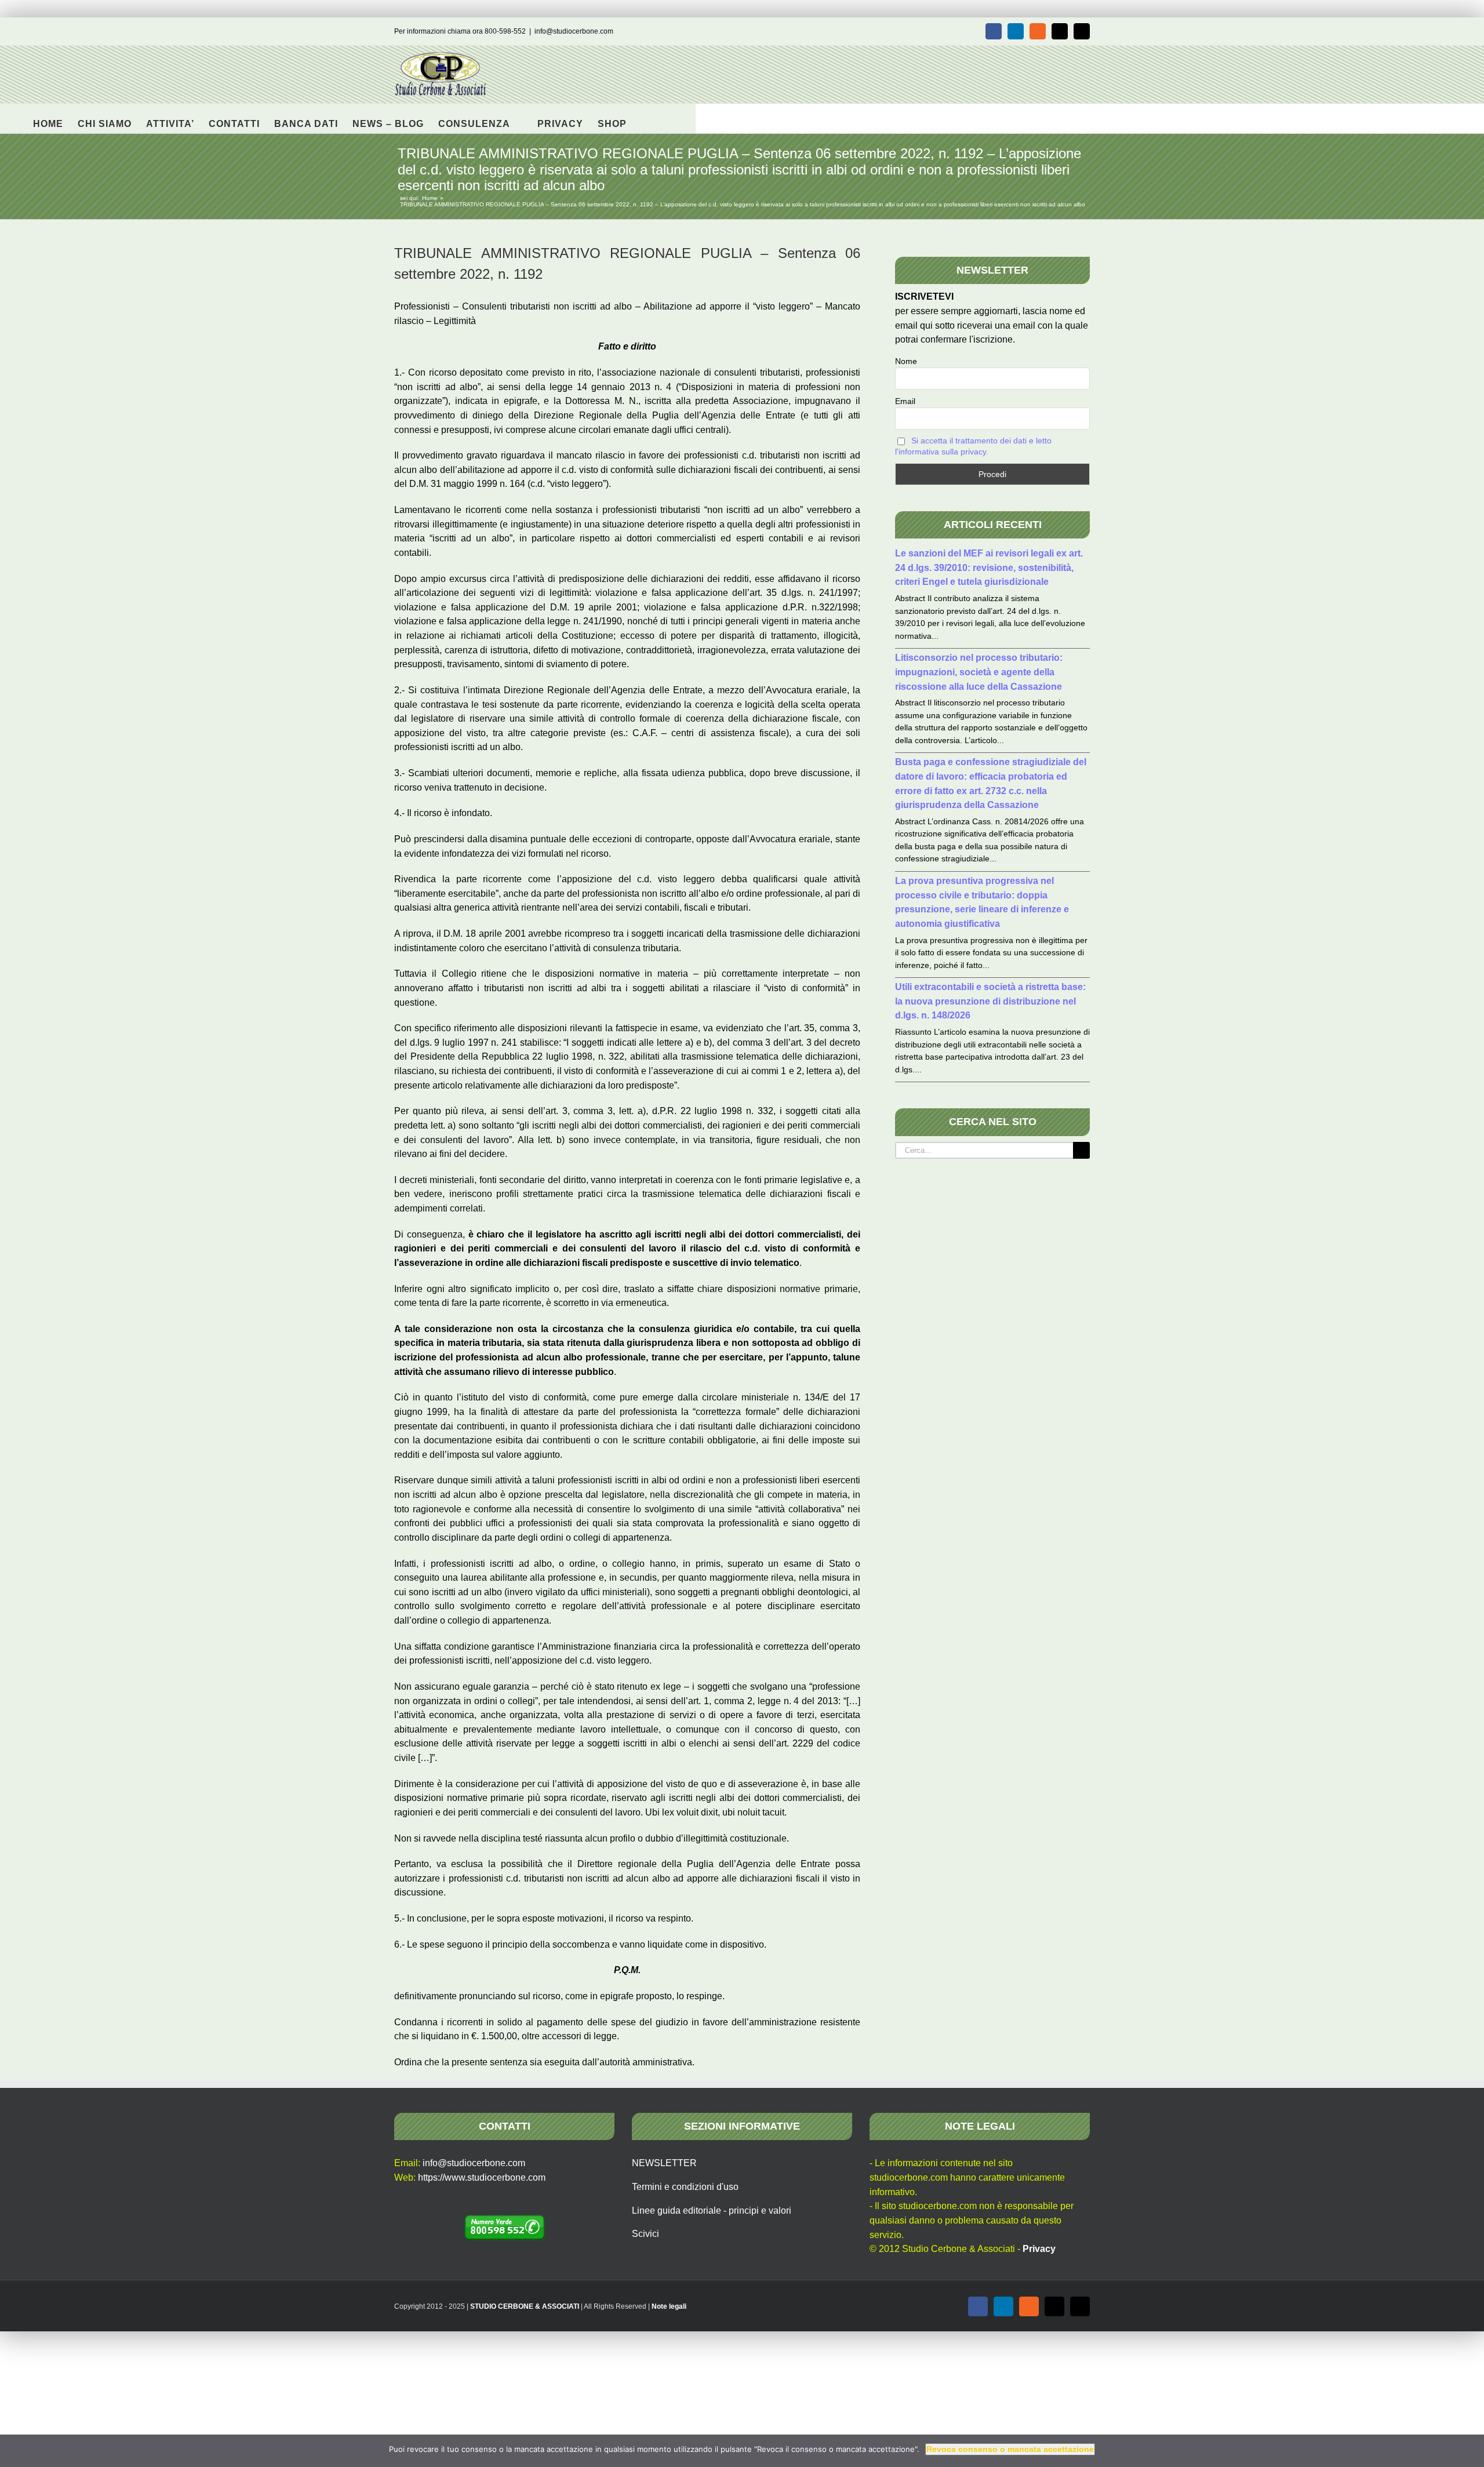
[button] (645, 118)
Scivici (645, 2234)
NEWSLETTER (664, 2163)
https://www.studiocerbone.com (482, 2177)
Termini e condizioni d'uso (685, 2187)
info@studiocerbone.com (574, 31)
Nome (906, 361)
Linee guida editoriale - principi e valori (712, 2211)
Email (905, 401)
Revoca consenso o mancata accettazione (1010, 2449)
